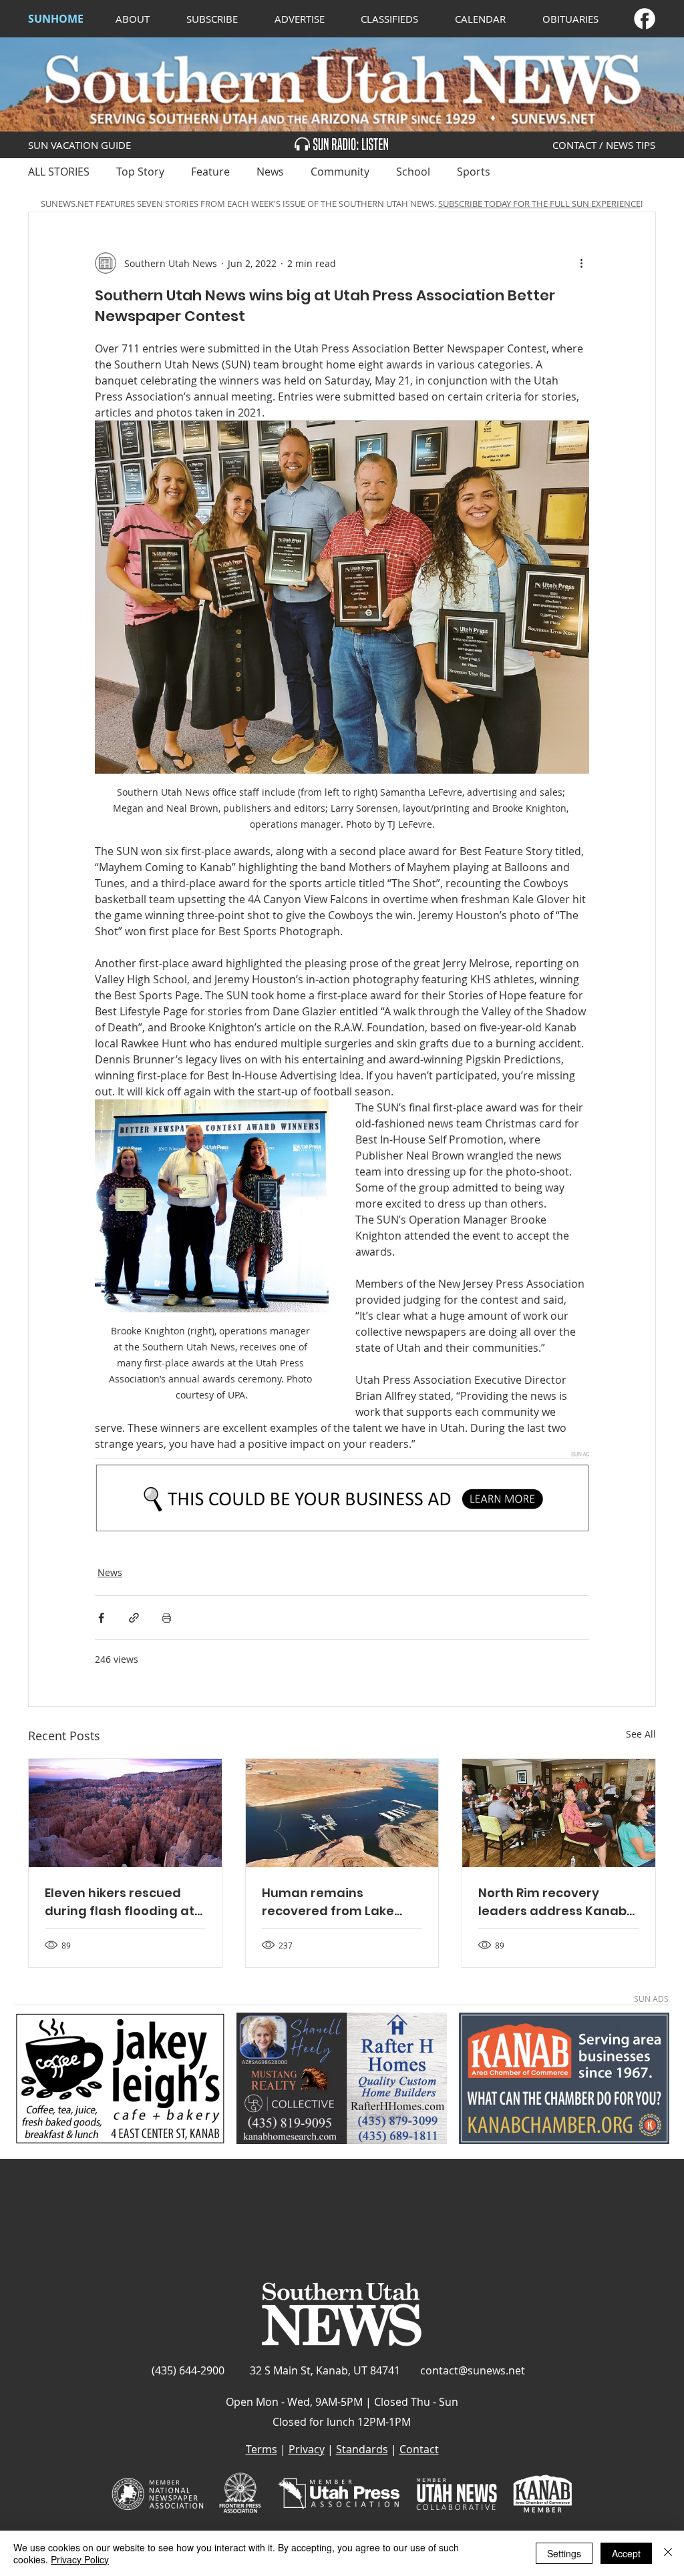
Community (340, 172)
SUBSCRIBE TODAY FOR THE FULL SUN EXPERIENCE (539, 204)
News (270, 172)
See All (641, 1734)
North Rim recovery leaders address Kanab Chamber (552, 1902)
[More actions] (581, 263)
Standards (362, 2449)
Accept (626, 2553)
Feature (210, 172)
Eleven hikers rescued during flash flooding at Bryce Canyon (120, 1902)
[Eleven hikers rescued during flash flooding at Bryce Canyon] (125, 1813)
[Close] (668, 2553)
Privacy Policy (80, 2559)
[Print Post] (167, 1618)
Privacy (307, 2449)
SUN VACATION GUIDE (79, 145)
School (413, 172)
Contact (419, 2449)
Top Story (140, 172)
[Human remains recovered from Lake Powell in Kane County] (342, 1813)
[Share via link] (134, 1618)
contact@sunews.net (473, 2370)
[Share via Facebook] (101, 1618)
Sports (474, 172)
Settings (564, 2553)
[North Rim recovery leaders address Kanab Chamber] (559, 1813)
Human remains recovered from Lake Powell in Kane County (331, 1902)
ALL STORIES (59, 172)
